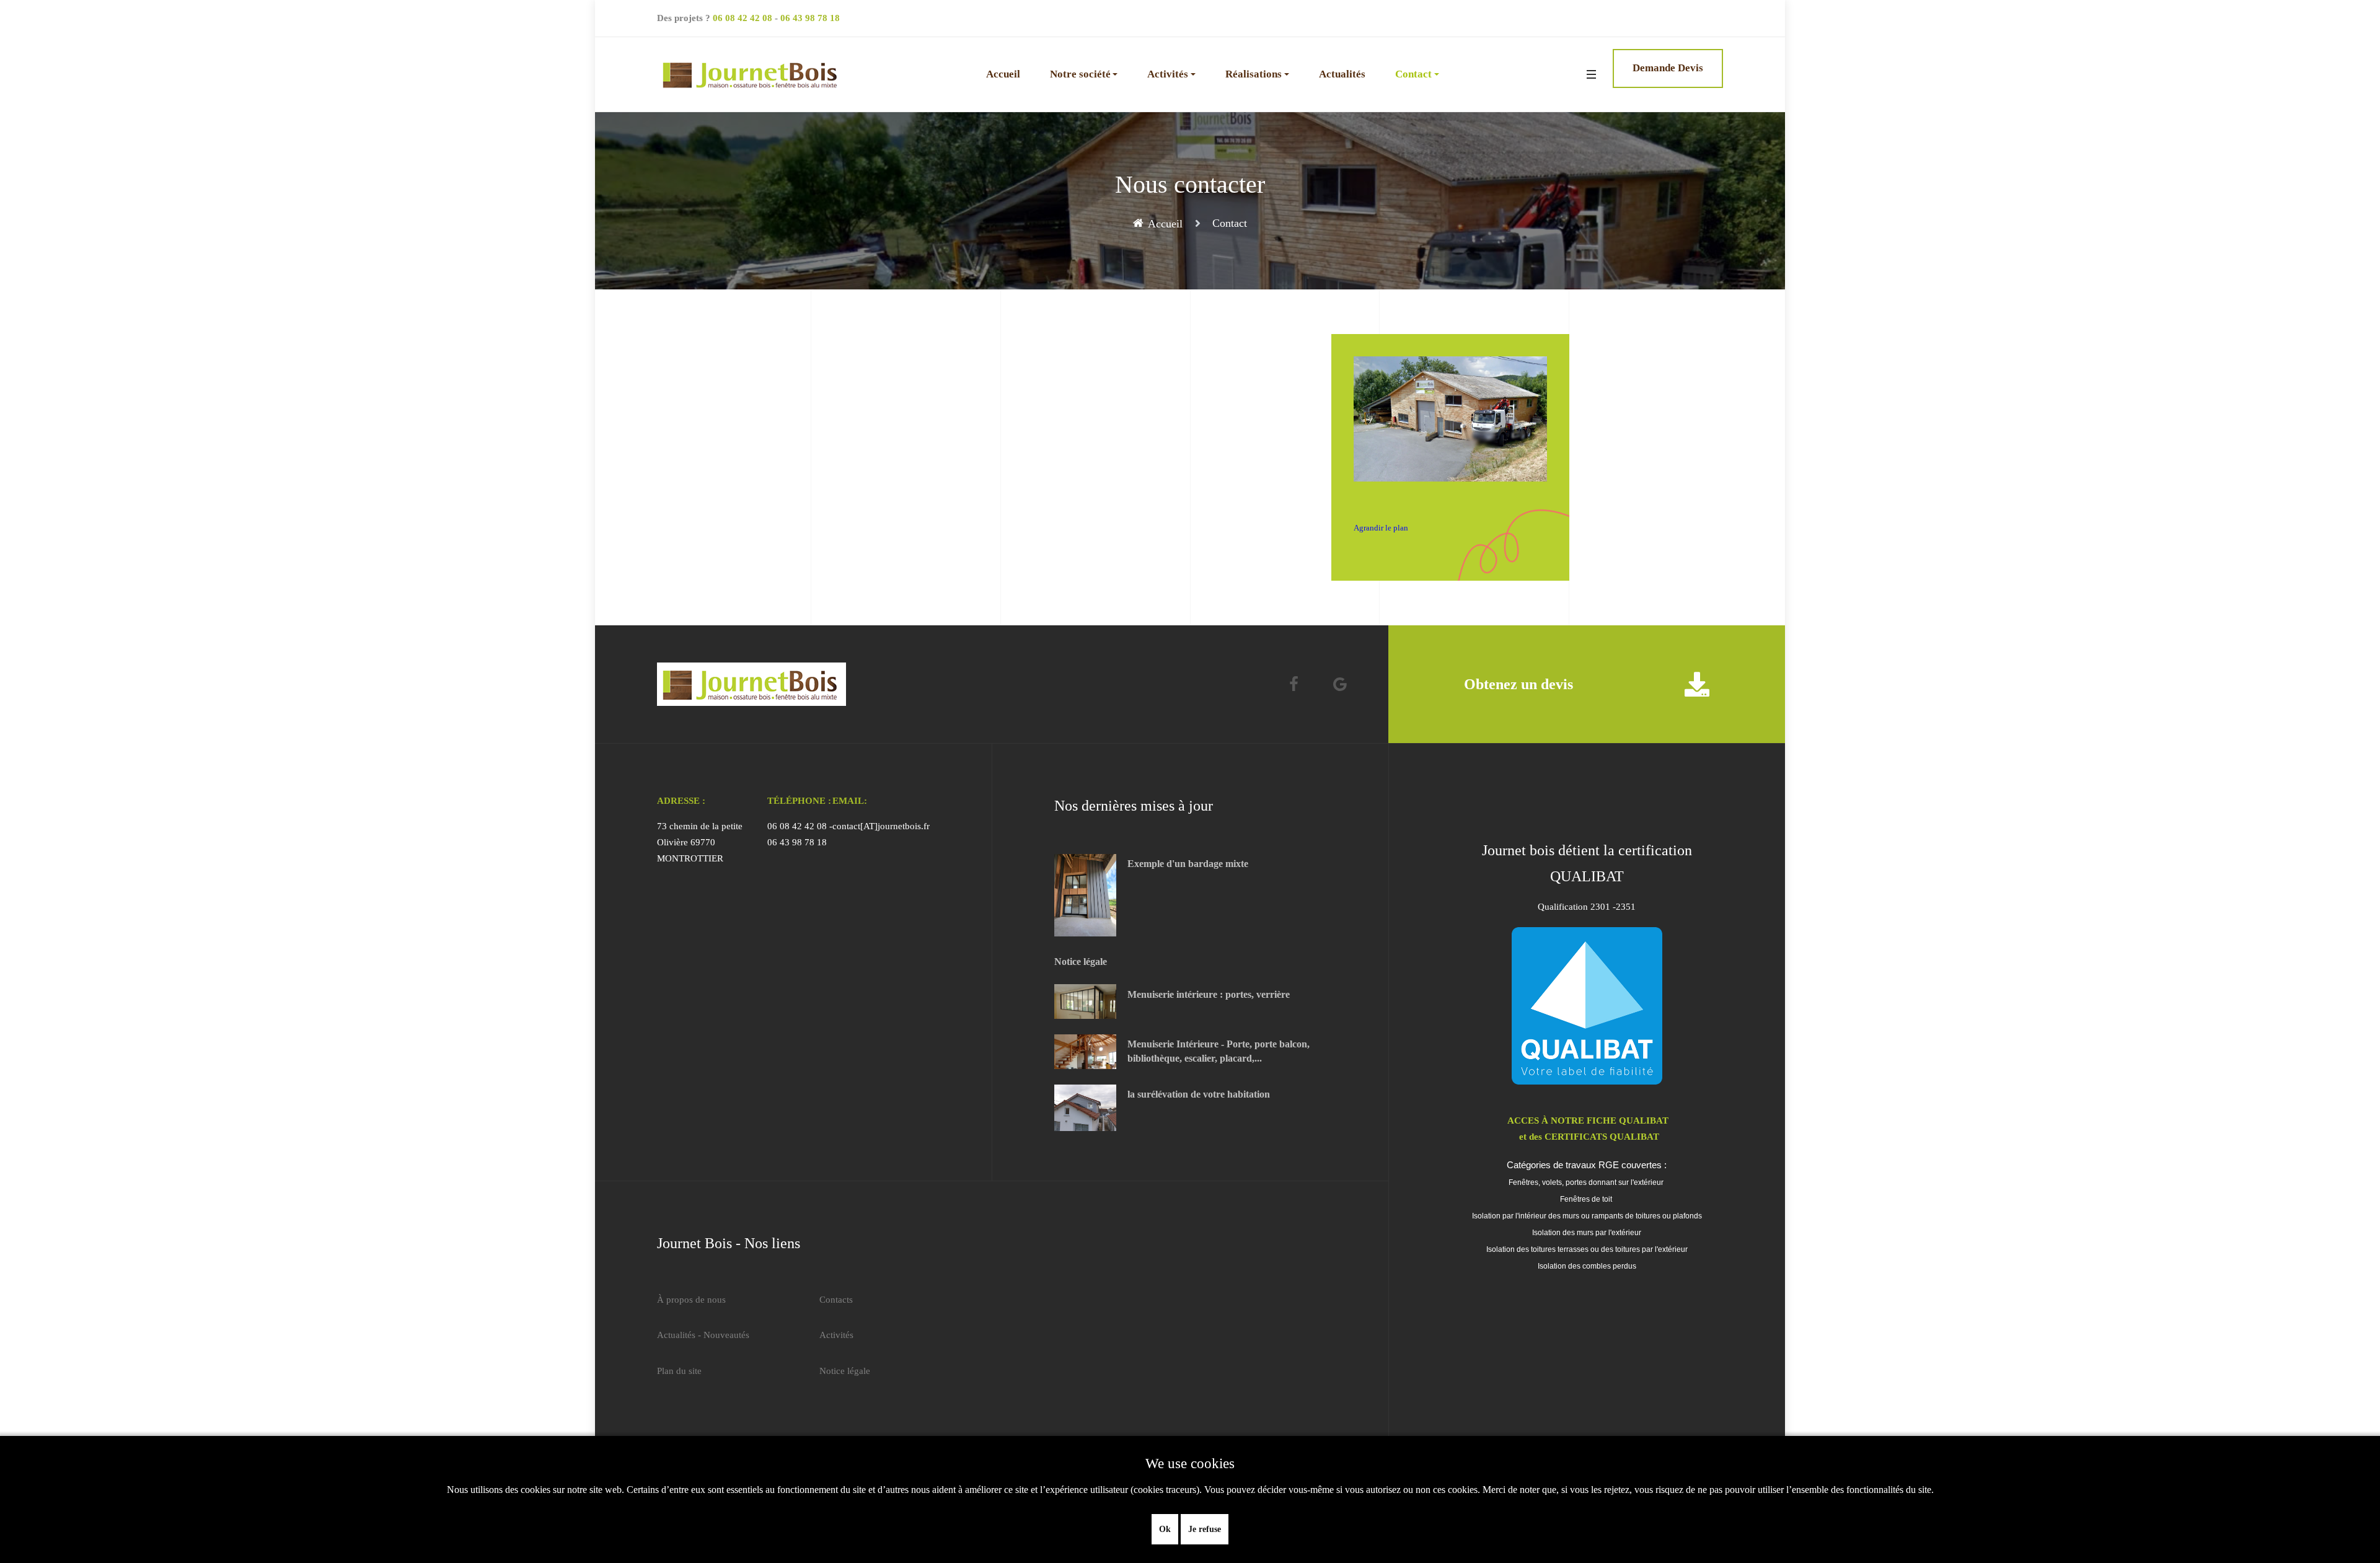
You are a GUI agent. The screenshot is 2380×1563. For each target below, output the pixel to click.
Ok (1165, 1529)
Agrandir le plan (1381, 528)
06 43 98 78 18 (810, 18)
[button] (1084, 74)
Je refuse (1205, 1529)
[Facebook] (1294, 685)
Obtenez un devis (1518, 684)
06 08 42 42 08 (743, 18)
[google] (1340, 685)
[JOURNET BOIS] (751, 74)
